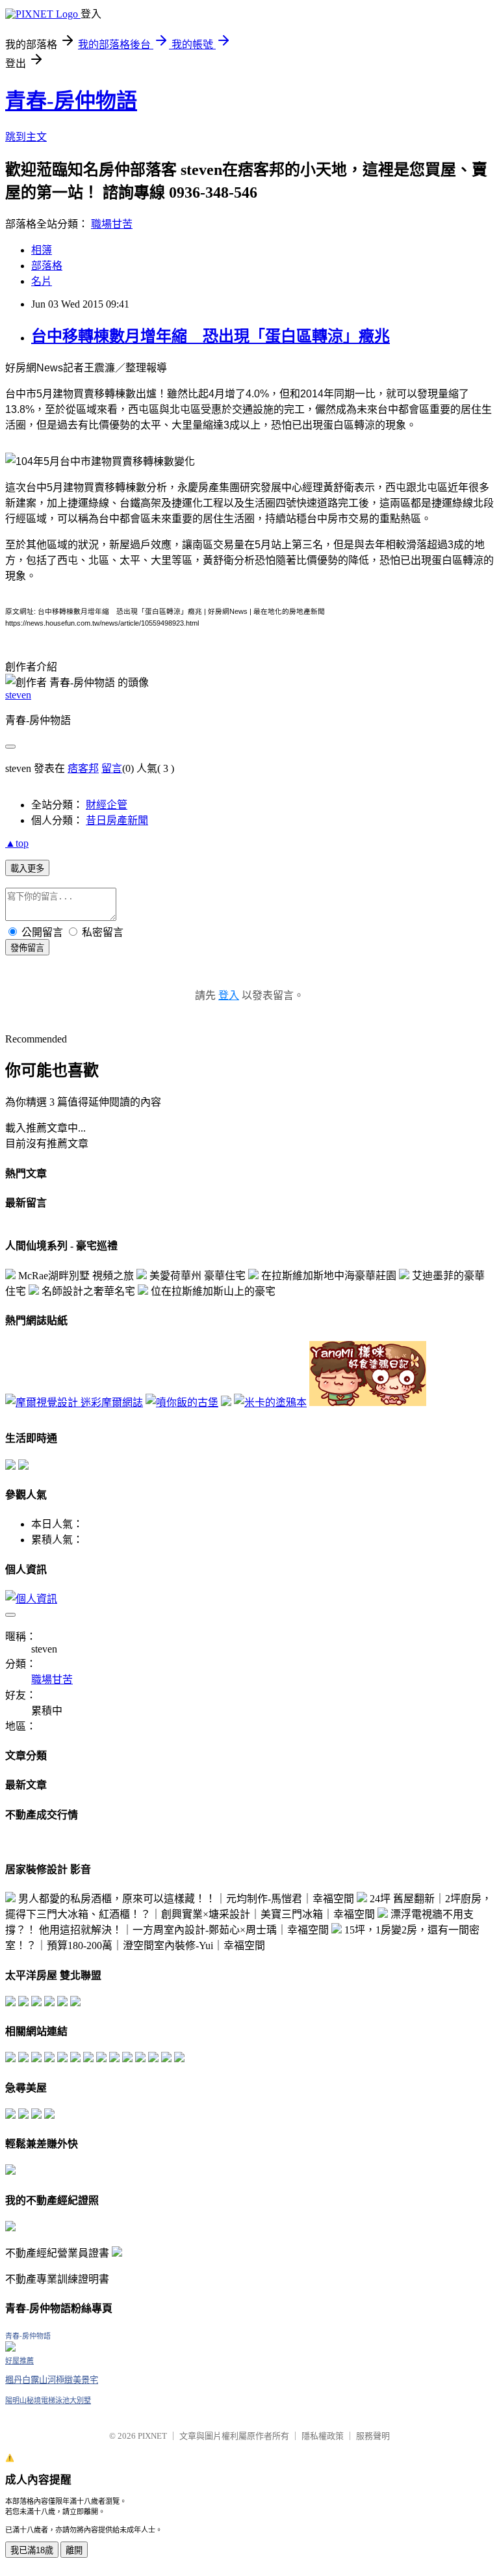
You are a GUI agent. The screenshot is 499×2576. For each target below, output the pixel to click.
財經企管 (107, 805)
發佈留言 (27, 948)
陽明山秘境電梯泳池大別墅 (48, 2400)
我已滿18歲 (32, 2550)
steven (18, 695)
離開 (74, 2550)
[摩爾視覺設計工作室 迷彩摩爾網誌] (74, 1402)
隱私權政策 (323, 2436)
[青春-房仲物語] (10, 2348)
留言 (112, 768)
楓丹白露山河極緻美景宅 (52, 2380)
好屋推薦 (19, 2361)
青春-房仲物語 (71, 101)
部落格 (47, 266)
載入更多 (27, 869)
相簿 (42, 250)
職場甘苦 (112, 224)
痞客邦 (83, 768)
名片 (42, 281)
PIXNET (152, 2436)
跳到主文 (26, 137)
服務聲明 (373, 2436)
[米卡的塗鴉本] (270, 1402)
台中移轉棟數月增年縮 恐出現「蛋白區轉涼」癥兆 (211, 336)
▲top (17, 843)
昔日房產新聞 (117, 820)
